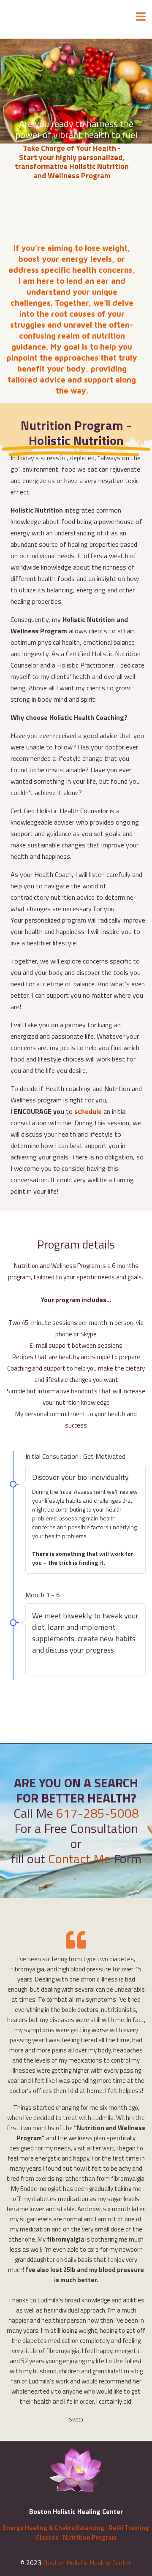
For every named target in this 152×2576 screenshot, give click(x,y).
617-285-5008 (98, 1813)
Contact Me (79, 1859)
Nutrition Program (90, 2537)
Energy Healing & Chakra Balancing (54, 2528)
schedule (88, 1111)
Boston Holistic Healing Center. (87, 2562)
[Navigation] (141, 17)
